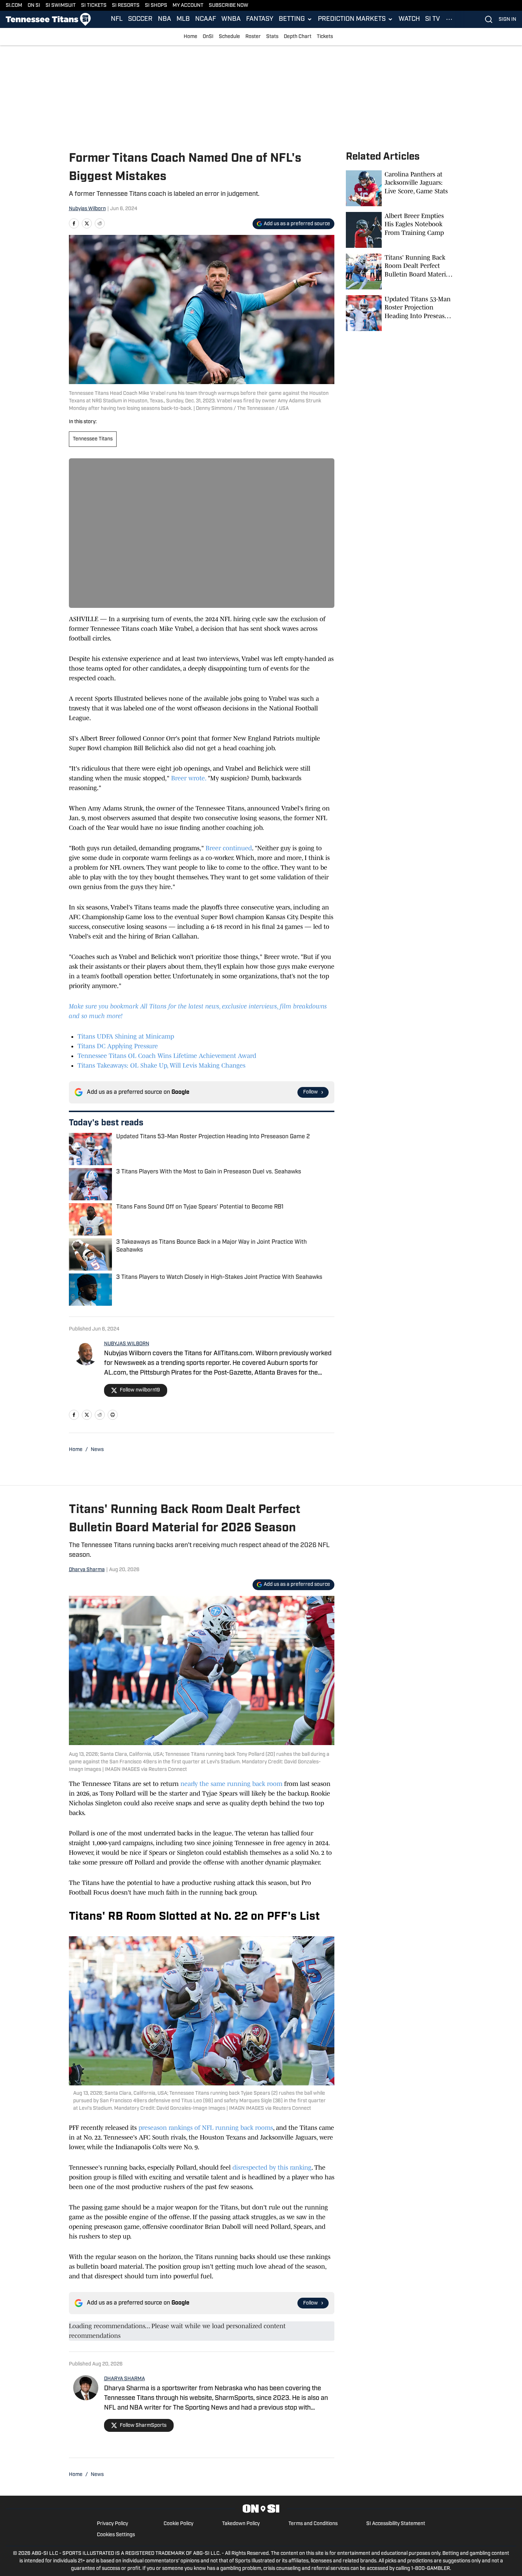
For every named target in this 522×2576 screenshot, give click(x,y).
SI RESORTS (126, 6)
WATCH (409, 19)
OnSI (208, 37)
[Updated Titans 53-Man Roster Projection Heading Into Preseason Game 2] (400, 313)
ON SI (34, 6)
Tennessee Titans (93, 439)
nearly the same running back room (231, 1784)
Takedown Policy (241, 2524)
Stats (272, 37)
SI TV (432, 19)
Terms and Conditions (313, 2524)
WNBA (231, 19)
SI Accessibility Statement (396, 2524)
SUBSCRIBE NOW (229, 6)
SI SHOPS (156, 6)
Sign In (507, 20)
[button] (296, 19)
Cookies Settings (116, 2535)
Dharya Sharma (87, 1570)
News (97, 1450)
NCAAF (206, 19)
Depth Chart (298, 37)
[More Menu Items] (449, 19)
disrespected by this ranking (272, 2168)
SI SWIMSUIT (61, 6)
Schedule (229, 37)
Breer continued (229, 848)
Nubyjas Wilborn (87, 209)
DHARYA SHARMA (124, 2379)
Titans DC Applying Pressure (118, 1046)
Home (191, 37)
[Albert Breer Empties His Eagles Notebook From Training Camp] (400, 230)
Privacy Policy (112, 2524)
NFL (117, 19)
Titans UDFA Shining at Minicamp (126, 1036)
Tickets (325, 37)
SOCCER (140, 19)
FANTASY (260, 19)
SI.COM (14, 6)
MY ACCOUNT (188, 6)
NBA (164, 19)
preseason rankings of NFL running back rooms (206, 2128)
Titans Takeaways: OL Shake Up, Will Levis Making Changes (161, 1065)
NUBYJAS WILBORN (127, 1344)
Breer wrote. (189, 778)
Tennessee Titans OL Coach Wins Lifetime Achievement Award (167, 1056)
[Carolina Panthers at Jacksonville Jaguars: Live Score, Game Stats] (400, 188)
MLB (183, 19)
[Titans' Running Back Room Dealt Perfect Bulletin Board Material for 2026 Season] (400, 271)
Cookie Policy (178, 2524)
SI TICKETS (94, 6)
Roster (253, 37)
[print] (113, 1415)
